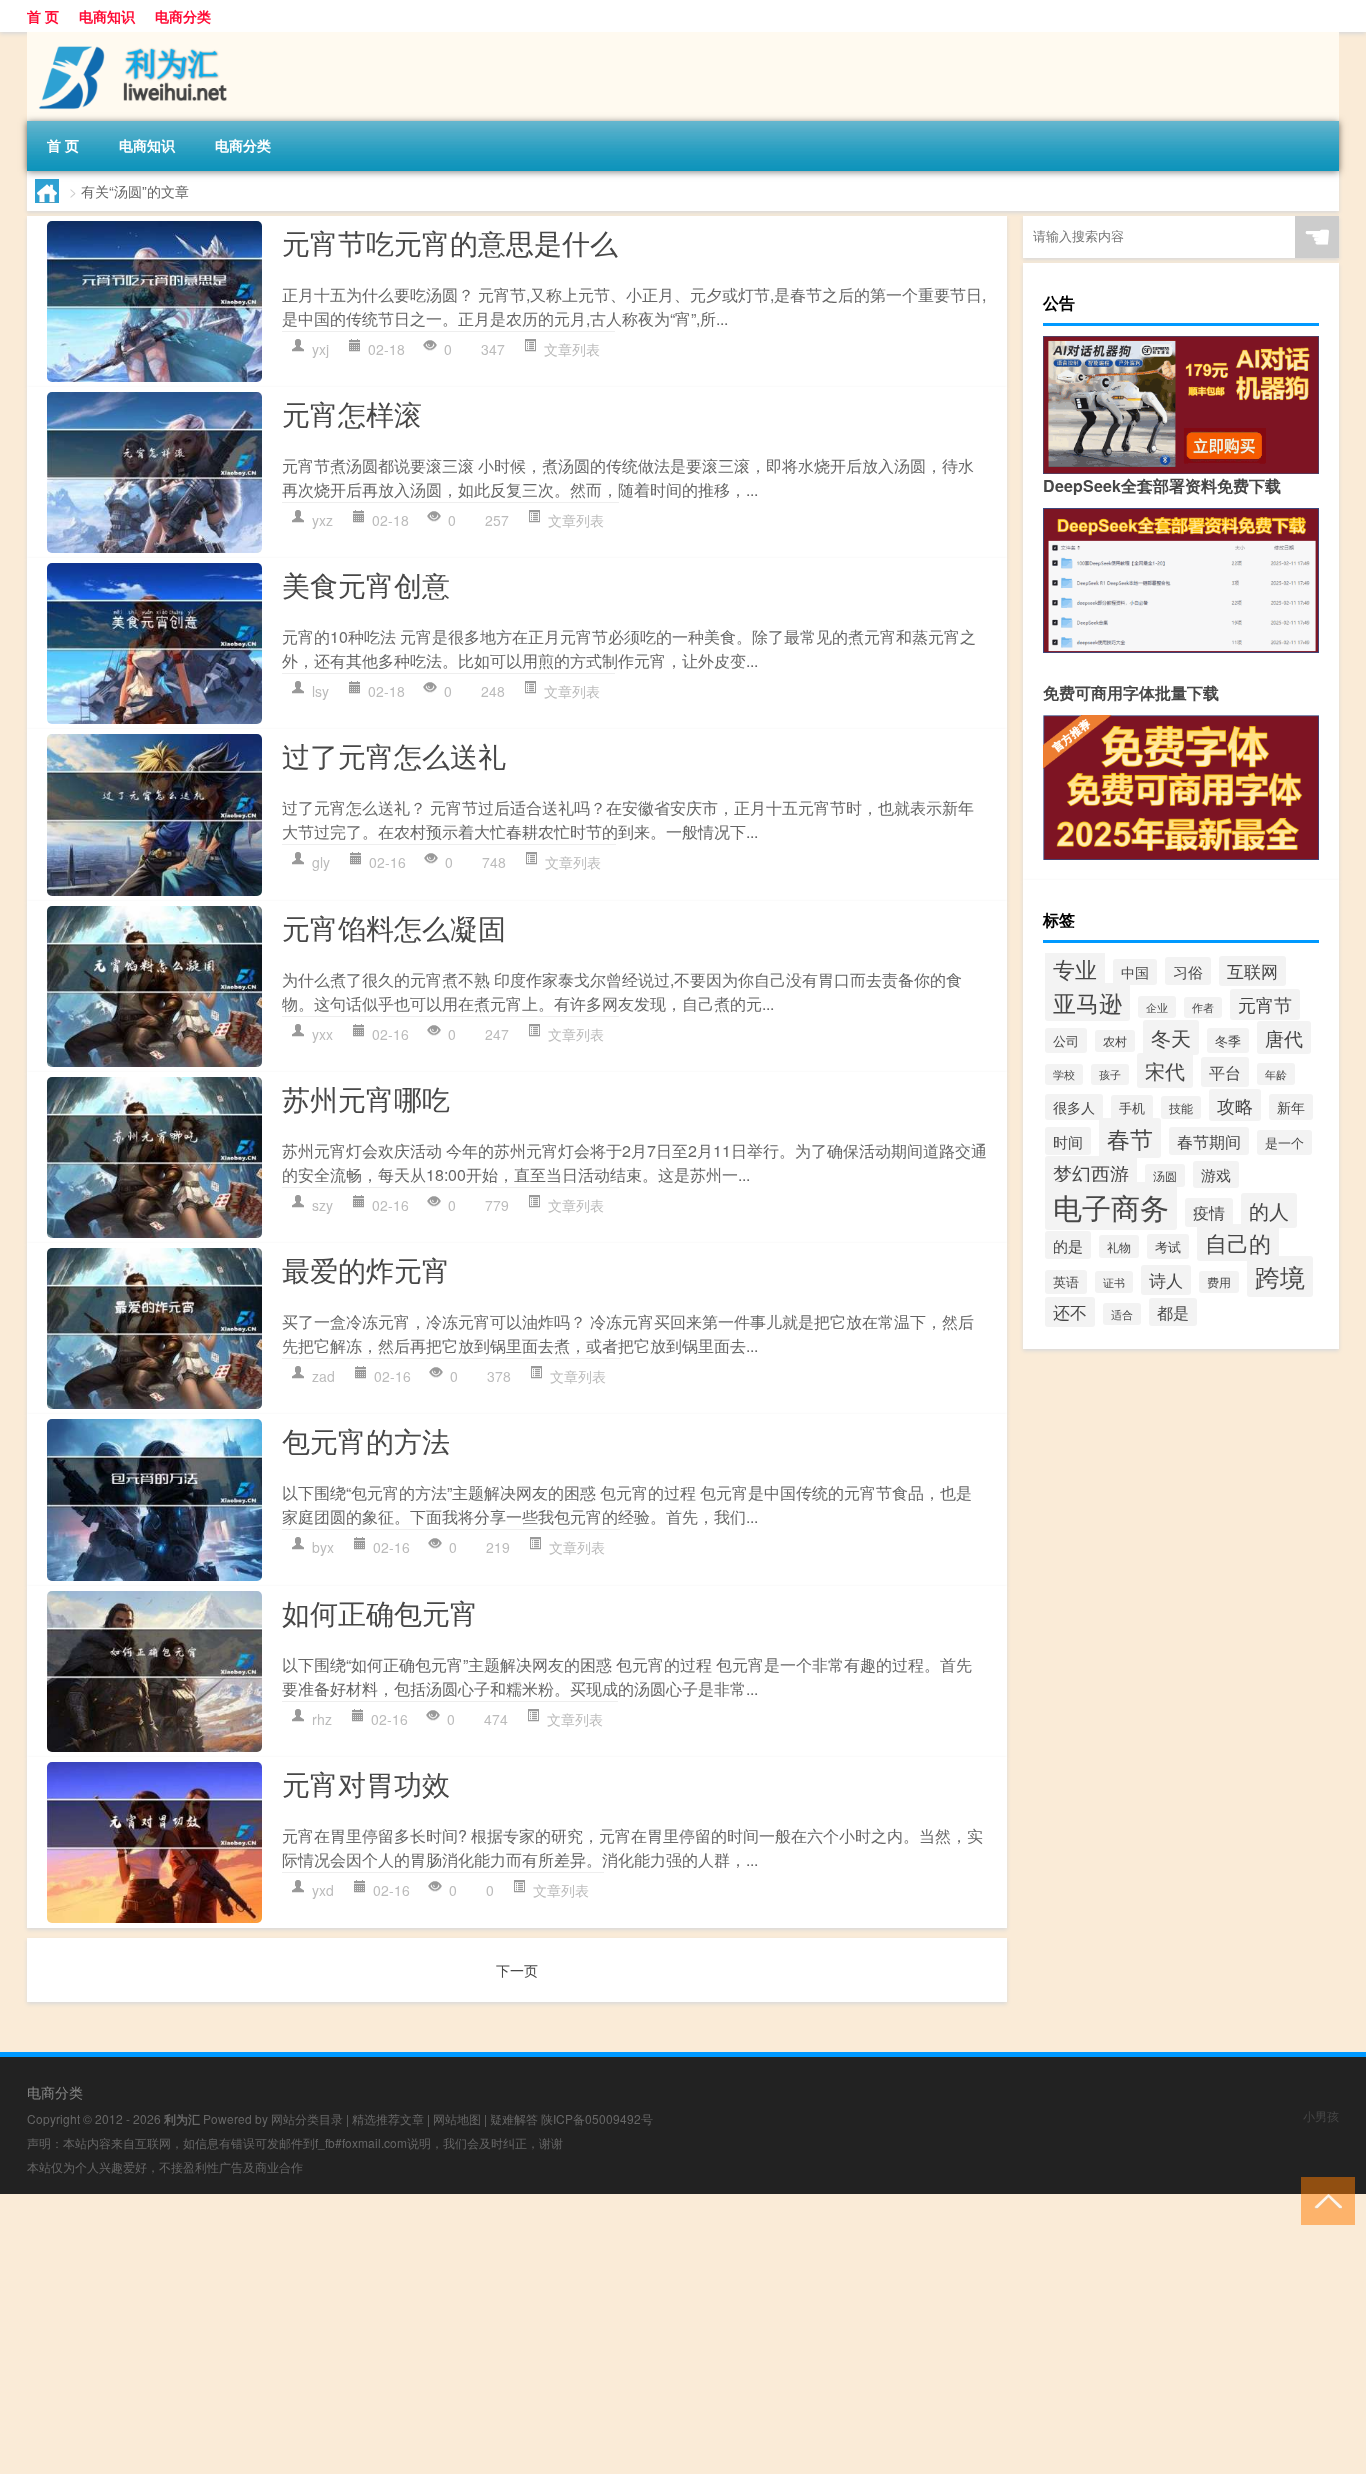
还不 (1070, 1312)
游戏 (1216, 1174)
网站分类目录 (307, 2118)
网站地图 (457, 2118)
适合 (1122, 1314)
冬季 (1228, 1040)
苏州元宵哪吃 (366, 1098)
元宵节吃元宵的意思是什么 (450, 242)
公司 (1066, 1040)
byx (323, 1547)
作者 (1203, 1007)
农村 (1115, 1041)
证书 (1114, 1282)
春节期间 (1209, 1141)
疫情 (1209, 1212)
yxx (322, 1034)
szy (322, 1205)
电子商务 (1111, 1206)
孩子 (1110, 1074)
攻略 (1235, 1105)
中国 (1135, 972)
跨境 (1280, 1276)
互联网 (1252, 971)
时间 (1068, 1141)
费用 (1219, 1282)
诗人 (1166, 1280)
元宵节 (1265, 1004)
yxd (323, 1890)
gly (321, 862)
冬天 (1171, 1037)
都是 (1173, 1312)
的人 (1269, 1210)
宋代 (1165, 1070)
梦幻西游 (1091, 1172)
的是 (1068, 1245)
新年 (1291, 1107)
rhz (322, 1719)
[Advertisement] (600, 2334)
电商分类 (183, 16)
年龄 (1276, 1074)
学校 (1064, 1074)
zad (323, 1376)
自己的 (1238, 1242)
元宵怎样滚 (352, 413)
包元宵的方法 (366, 1440)
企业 (1157, 1007)
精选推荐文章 (388, 2118)
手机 (1132, 1107)
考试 (1168, 1246)
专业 (1075, 968)
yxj (320, 349)
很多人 (1074, 1107)
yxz (322, 520)
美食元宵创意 (366, 584)
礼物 (1119, 1246)
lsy (320, 691)
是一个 (1284, 1142)
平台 (1225, 1072)
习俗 (1188, 971)
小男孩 (1321, 2115)
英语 (1066, 1282)
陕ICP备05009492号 (597, 2118)
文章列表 (572, 349)
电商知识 (107, 16)
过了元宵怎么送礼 (394, 755)
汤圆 (1165, 1175)
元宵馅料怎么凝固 (394, 927)
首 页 (43, 16)
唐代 (1284, 1037)
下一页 (517, 1970)
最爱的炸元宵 (366, 1269)
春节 (1130, 1138)
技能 (1181, 1107)
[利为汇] (132, 39)
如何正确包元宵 (380, 1612)
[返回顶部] (1323, 2199)
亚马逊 (1087, 1002)
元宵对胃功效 (366, 1783)
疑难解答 (514, 2118)
